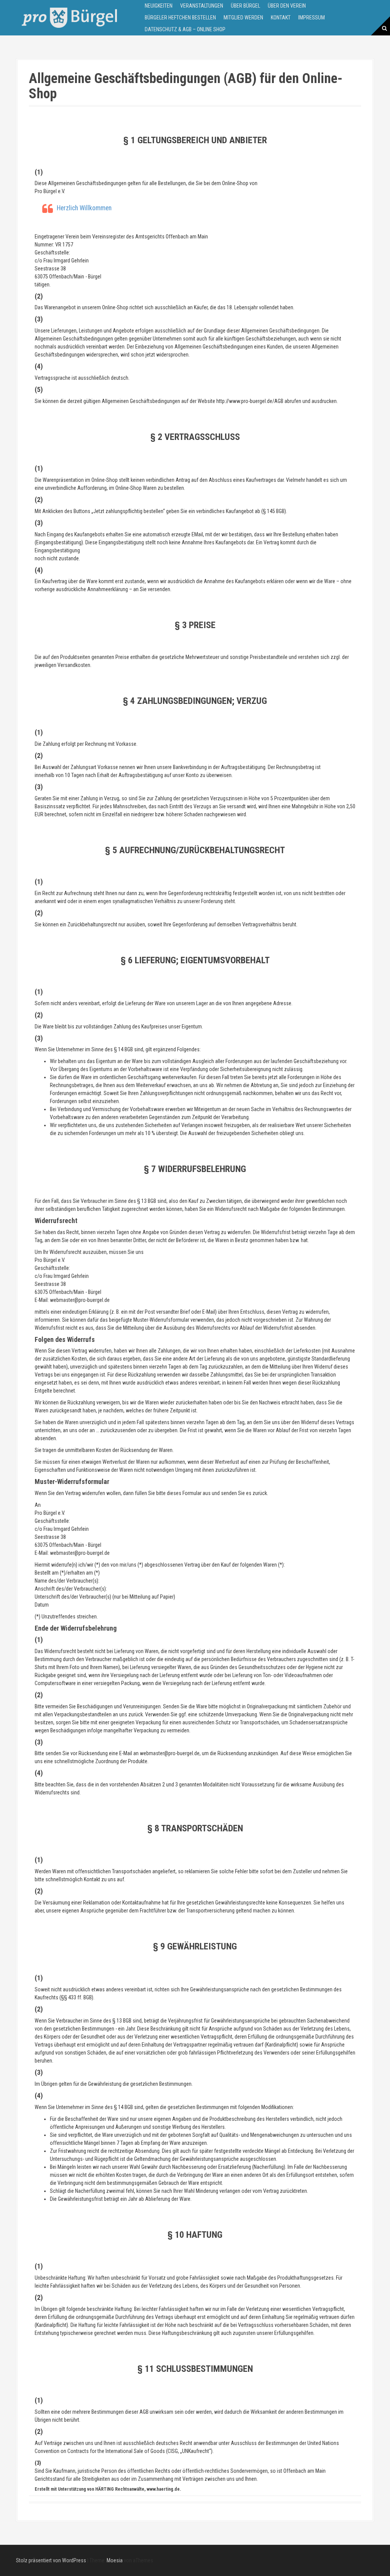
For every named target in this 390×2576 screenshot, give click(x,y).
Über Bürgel (245, 6)
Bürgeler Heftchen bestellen (180, 18)
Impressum (312, 18)
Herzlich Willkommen (84, 208)
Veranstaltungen (202, 6)
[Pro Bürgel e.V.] (69, 17)
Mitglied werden (243, 18)
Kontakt (281, 18)
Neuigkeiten (159, 6)
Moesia (115, 2560)
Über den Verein (287, 6)
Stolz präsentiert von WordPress (51, 2560)
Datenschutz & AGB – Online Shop (185, 29)
